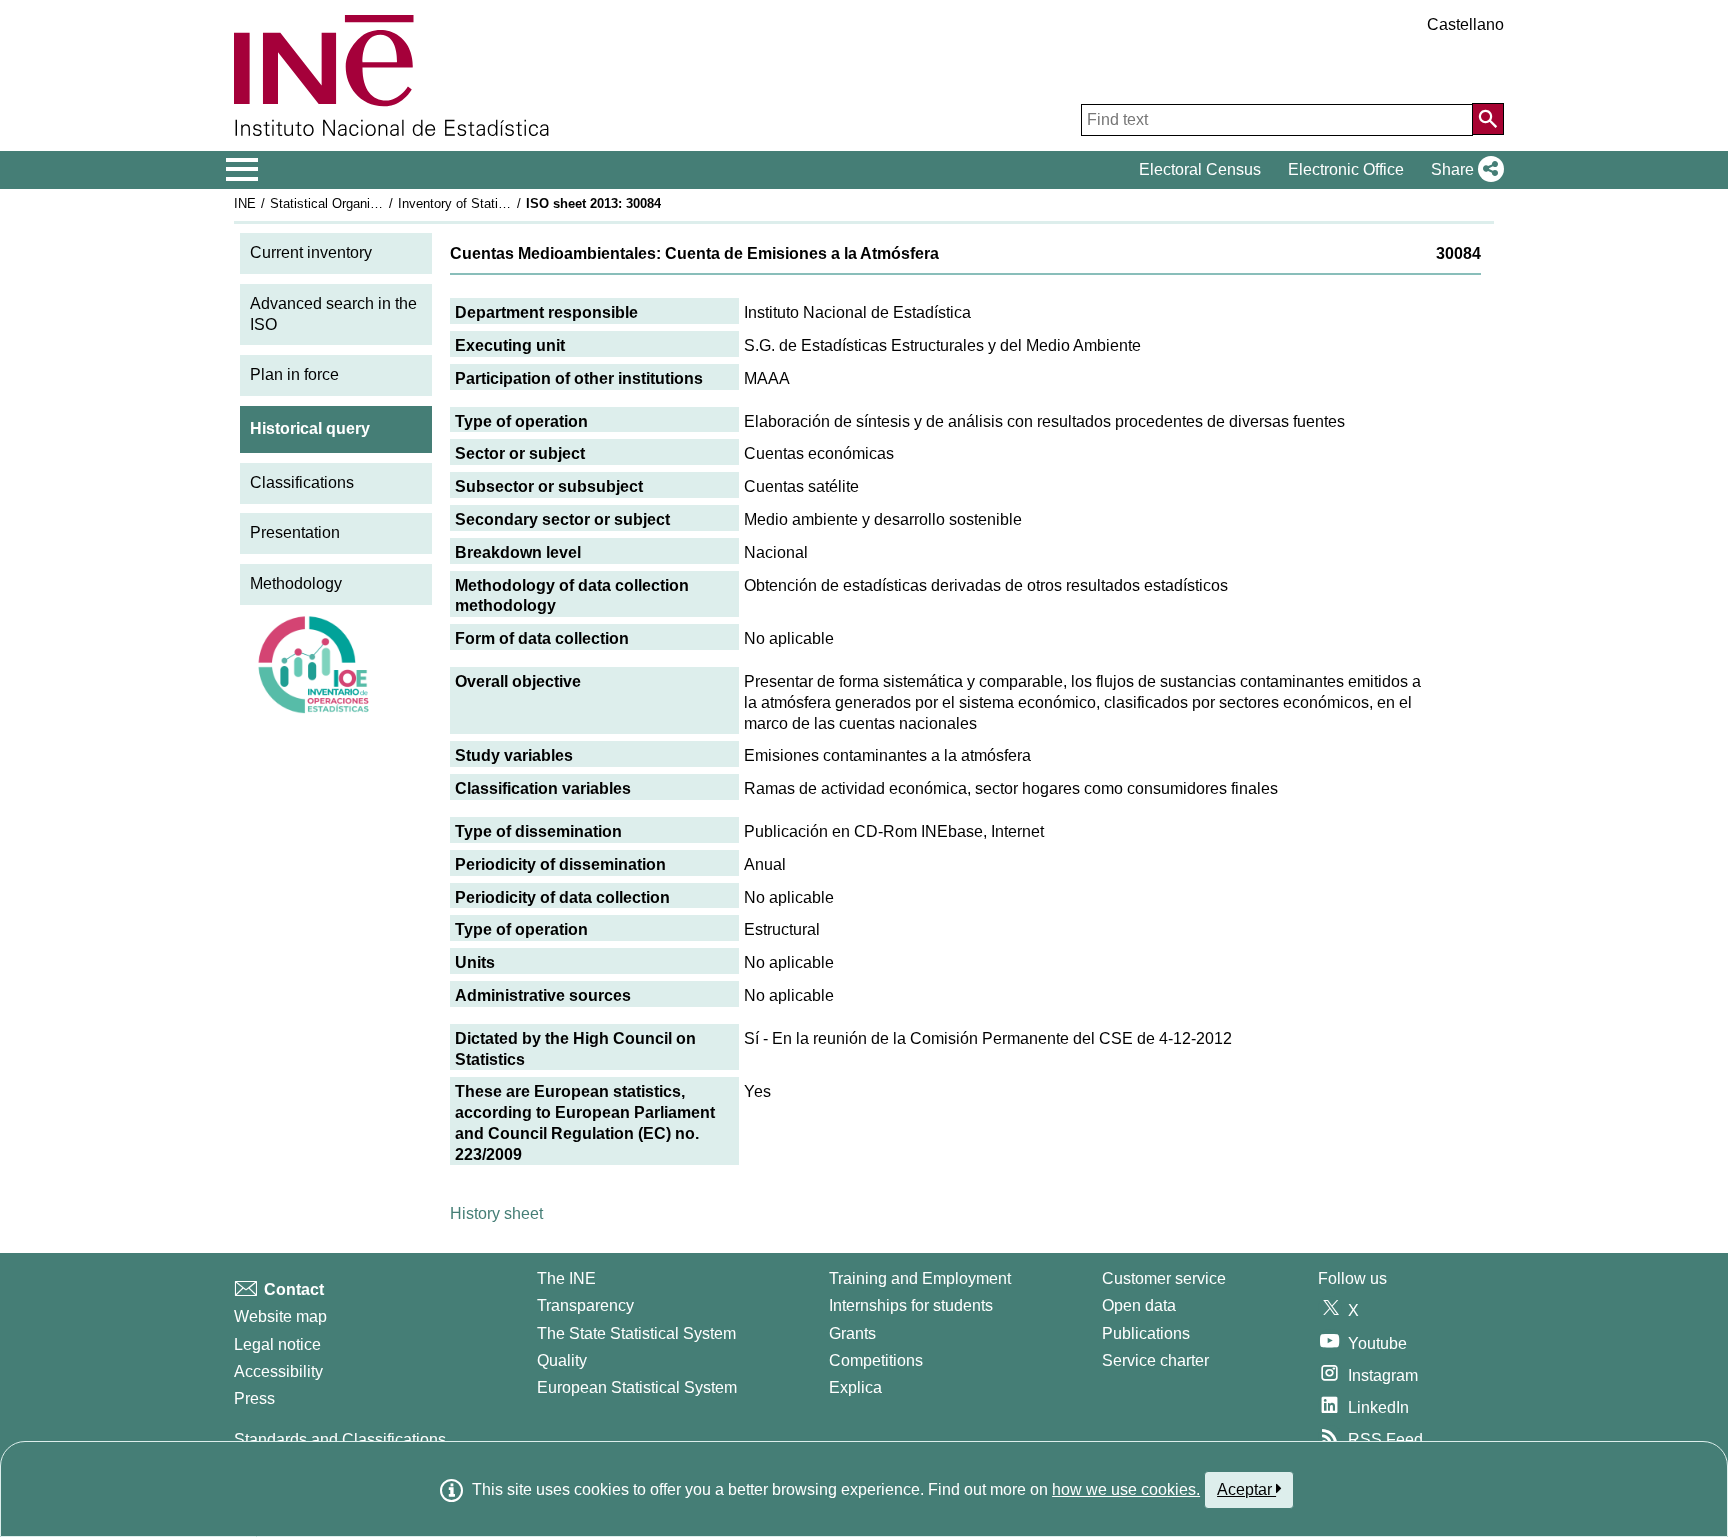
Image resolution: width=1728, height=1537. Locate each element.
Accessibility (278, 1371)
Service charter (1155, 1360)
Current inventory (311, 252)
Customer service (1164, 1278)
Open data (1139, 1305)
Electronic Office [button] (1346, 169)
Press (254, 1398)
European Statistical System (637, 1387)
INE (245, 203)
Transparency (585, 1305)
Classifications (302, 482)
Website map (280, 1316)
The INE (566, 1278)
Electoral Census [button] (1200, 169)
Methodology (296, 583)
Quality (562, 1360)
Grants (852, 1333)
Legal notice (277, 1344)
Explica (855, 1387)
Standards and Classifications (340, 1439)
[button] (1463, 170)
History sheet (496, 1213)
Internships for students (911, 1305)
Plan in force (294, 374)
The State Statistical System (636, 1333)
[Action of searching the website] (1488, 119)
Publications (1146, 1333)
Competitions (876, 1360)
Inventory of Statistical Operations (497, 203)
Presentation (295, 532)
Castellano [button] (1465, 24)
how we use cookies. (1126, 1489)
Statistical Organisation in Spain (363, 203)
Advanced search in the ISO (333, 314)
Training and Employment (920, 1278)
